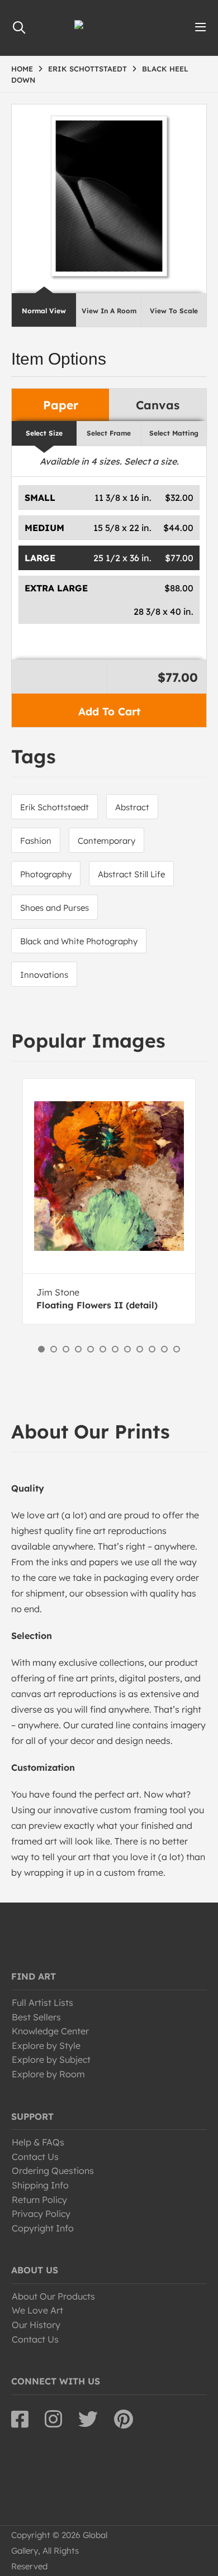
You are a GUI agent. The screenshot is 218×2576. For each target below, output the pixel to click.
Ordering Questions (53, 2171)
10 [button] (152, 1349)
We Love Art (37, 2310)
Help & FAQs (38, 2142)
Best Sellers (36, 2017)
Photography (46, 874)
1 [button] (41, 1349)
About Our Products (53, 2296)
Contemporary (106, 841)
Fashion (36, 841)
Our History (36, 2325)
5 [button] (91, 1349)
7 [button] (115, 1349)
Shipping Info (40, 2185)
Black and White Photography (79, 941)
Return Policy (39, 2200)
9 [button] (140, 1349)
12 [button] (177, 1349)
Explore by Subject (51, 2059)
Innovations (44, 975)
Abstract (132, 807)
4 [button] (78, 1349)
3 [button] (66, 1349)
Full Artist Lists (42, 2003)
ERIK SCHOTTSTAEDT (87, 69)
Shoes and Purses (54, 908)
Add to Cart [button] (109, 711)
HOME (22, 69)
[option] (109, 1201)
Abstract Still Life (131, 874)
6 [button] (103, 1349)
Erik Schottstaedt (54, 807)
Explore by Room (48, 2074)
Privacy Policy (41, 2214)
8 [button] (127, 1349)
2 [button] (54, 1349)
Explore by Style (46, 2045)
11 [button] (164, 1349)
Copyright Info (43, 2228)
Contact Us (35, 2157)
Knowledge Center (50, 2031)
